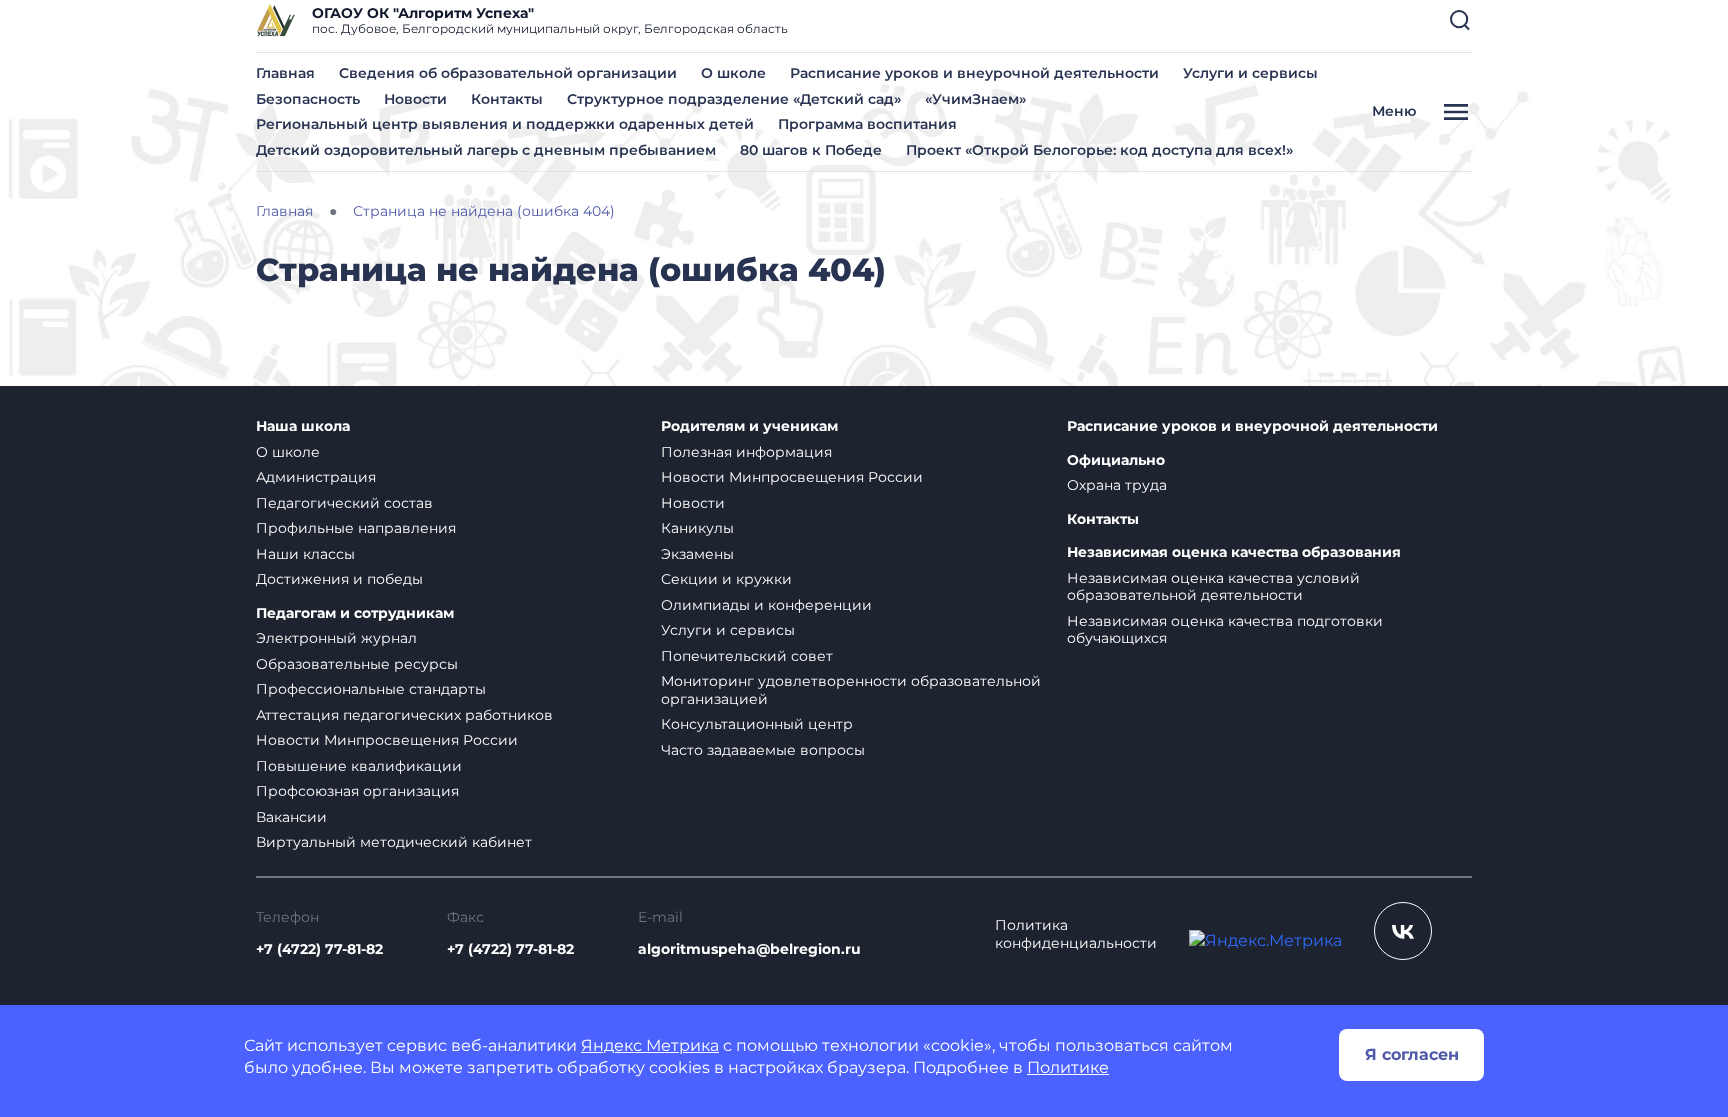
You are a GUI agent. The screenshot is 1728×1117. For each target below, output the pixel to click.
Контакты (507, 99)
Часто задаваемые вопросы (763, 750)
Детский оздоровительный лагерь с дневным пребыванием (486, 150)
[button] (1460, 20)
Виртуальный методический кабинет (394, 842)
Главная (285, 73)
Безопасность (308, 99)
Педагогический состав (344, 503)
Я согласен (1412, 1054)
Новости (415, 99)
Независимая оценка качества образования (1234, 552)
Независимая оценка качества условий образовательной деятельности (1213, 587)
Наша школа (303, 426)
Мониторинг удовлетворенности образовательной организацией (851, 690)
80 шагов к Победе (811, 150)
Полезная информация (746, 452)
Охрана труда (1117, 485)
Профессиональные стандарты (371, 689)
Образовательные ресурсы (357, 664)
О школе (733, 73)
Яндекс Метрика (650, 1045)
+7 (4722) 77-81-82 (319, 949)
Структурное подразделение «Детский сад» (734, 99)
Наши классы (305, 554)
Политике (1068, 1067)
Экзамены (697, 554)
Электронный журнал (336, 638)
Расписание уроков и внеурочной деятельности (974, 73)
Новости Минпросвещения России (387, 740)
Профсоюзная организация (357, 791)
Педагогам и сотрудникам (355, 613)
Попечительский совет (747, 656)
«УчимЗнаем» (975, 99)
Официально (1116, 460)
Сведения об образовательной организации (508, 73)
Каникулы (697, 528)
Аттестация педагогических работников (404, 715)
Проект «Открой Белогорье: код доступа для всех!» (1099, 150)
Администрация (316, 477)
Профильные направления (356, 528)
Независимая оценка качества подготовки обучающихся (1225, 630)
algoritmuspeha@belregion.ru (749, 949)
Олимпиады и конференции (766, 605)
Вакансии (291, 817)
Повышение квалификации (359, 766)
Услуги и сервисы (1250, 73)
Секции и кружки (726, 579)
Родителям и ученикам (749, 426)
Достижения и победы (339, 579)
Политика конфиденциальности (1076, 934)
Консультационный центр (757, 724)
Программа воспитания (867, 124)
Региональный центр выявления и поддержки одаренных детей (505, 124)
